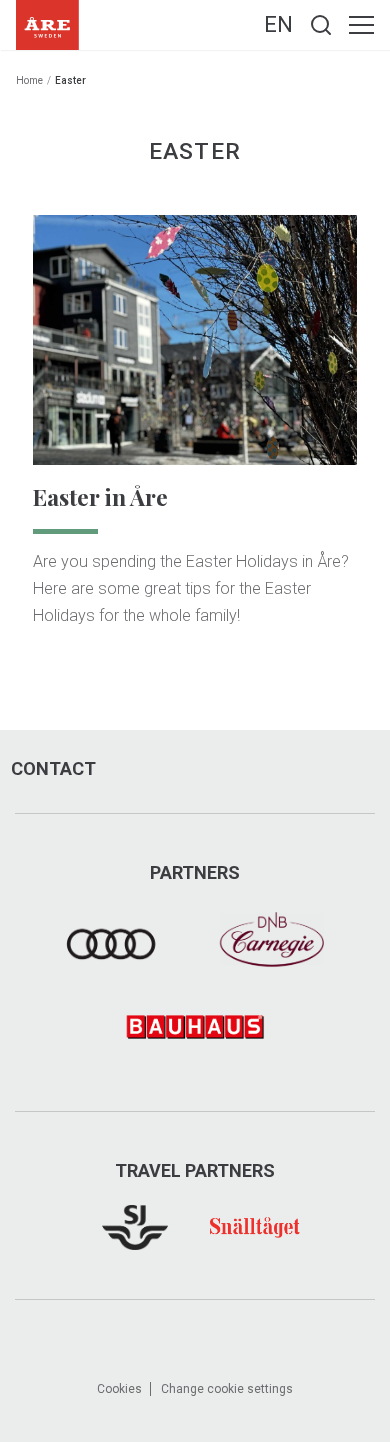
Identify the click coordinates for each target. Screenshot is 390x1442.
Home (29, 80)
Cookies (119, 1389)
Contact (53, 769)
